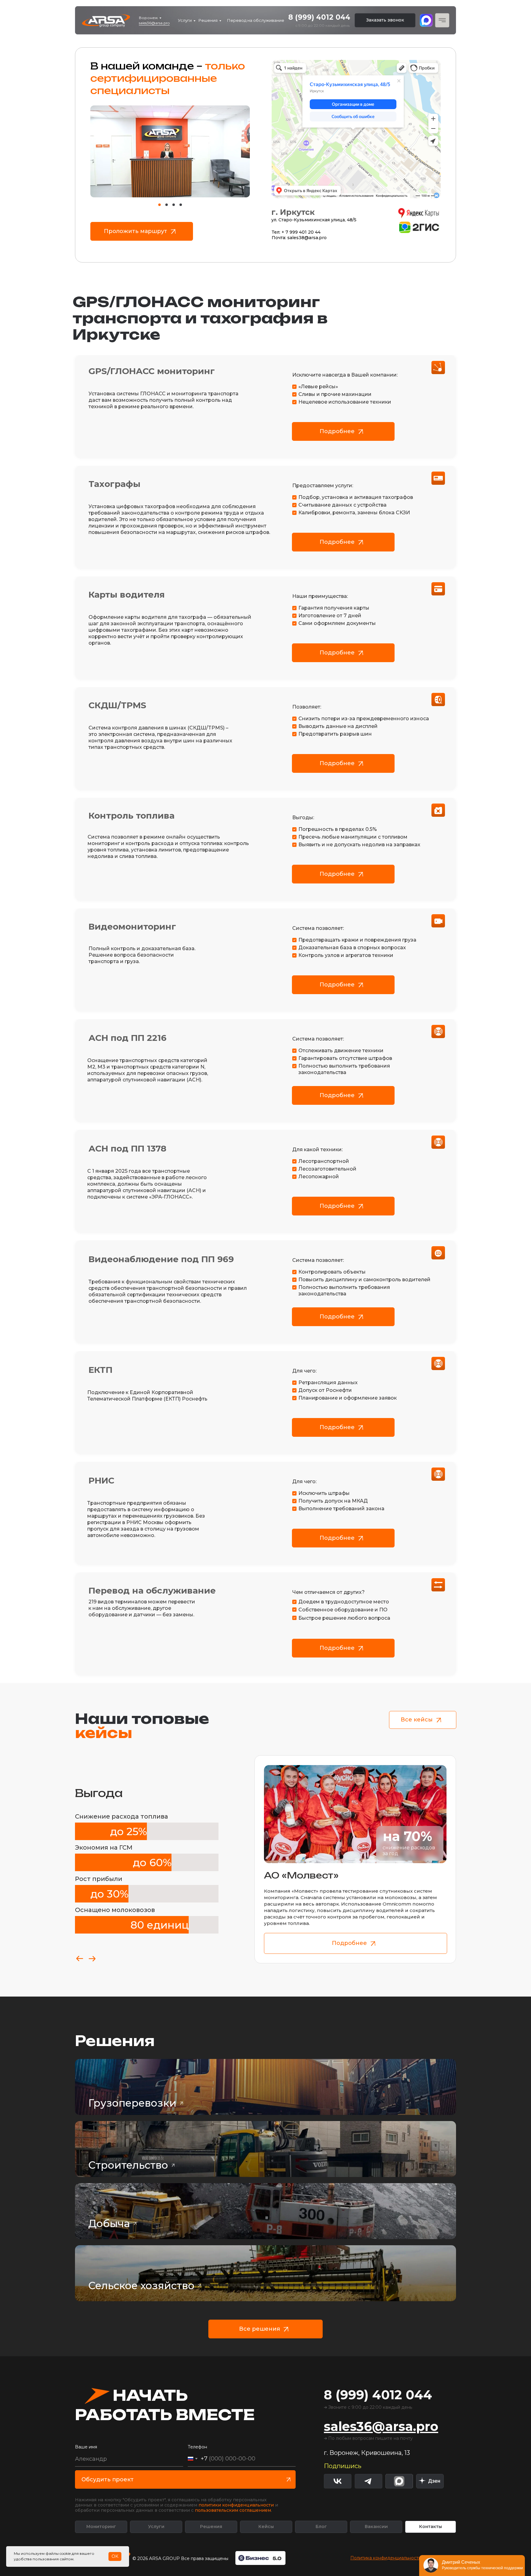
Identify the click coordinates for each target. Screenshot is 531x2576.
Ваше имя (86, 2447)
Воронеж (148, 18)
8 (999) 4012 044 (319, 17)
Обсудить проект (108, 2479)
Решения (208, 20)
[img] (430, 2481)
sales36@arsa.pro (154, 23)
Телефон (197, 2447)
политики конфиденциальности (236, 2505)
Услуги (185, 20)
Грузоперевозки (132, 2103)
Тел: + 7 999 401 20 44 (296, 232)
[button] (385, 20)
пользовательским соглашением (233, 2510)
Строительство (128, 2165)
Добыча (109, 2223)
